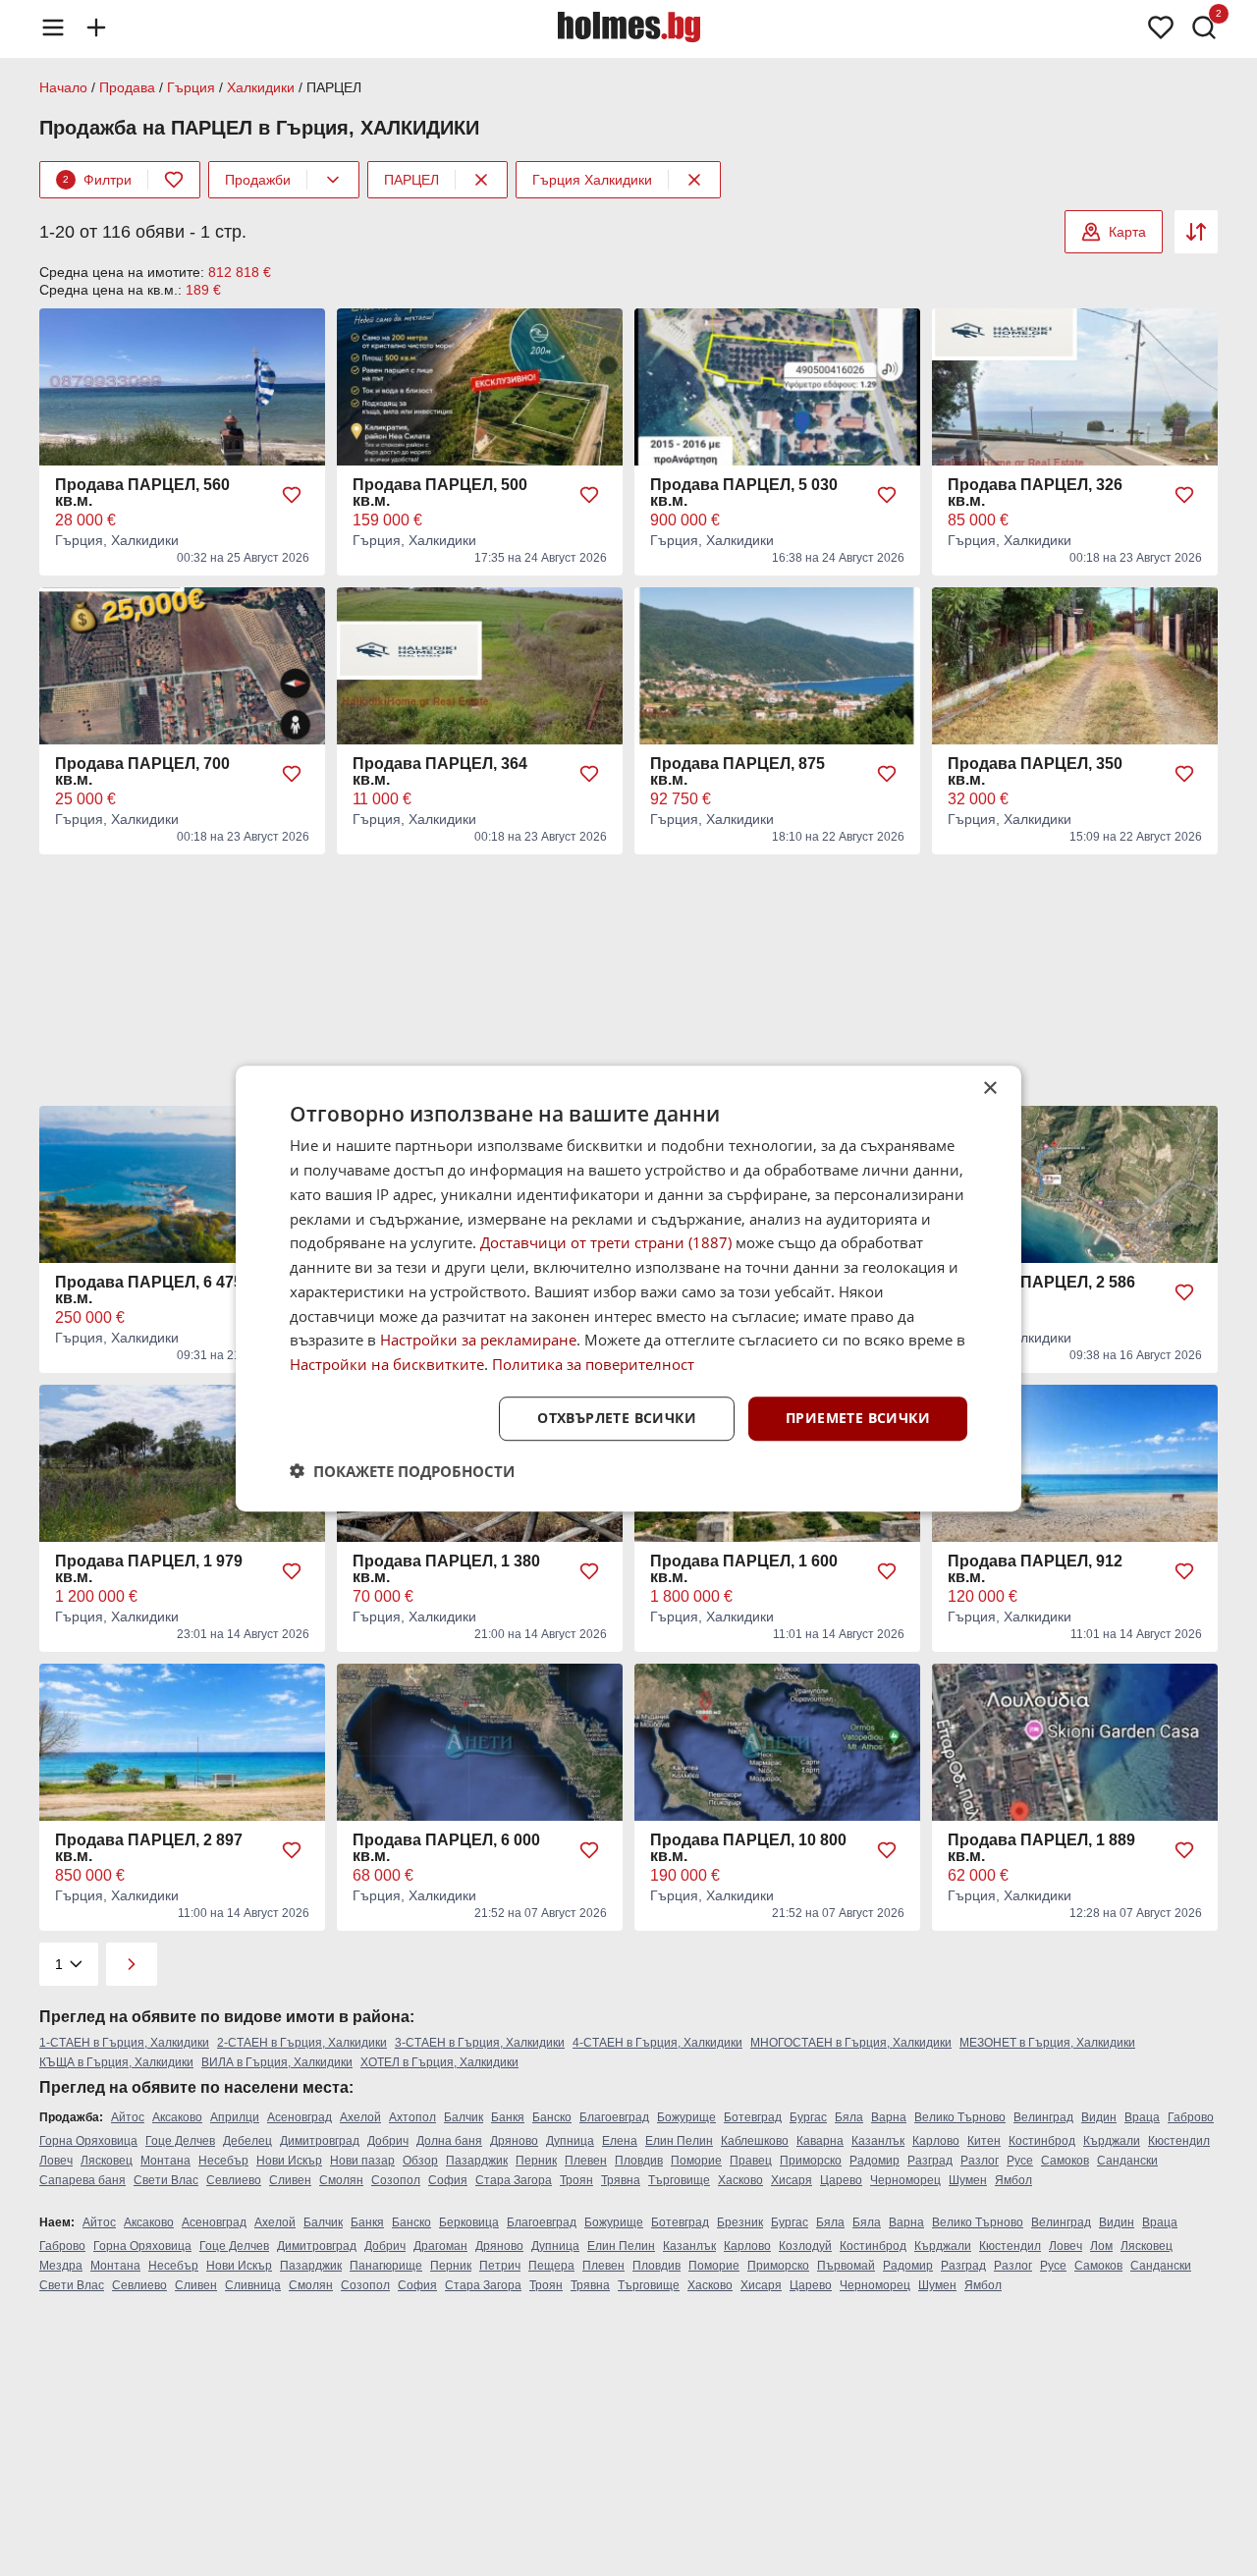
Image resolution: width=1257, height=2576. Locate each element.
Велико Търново (960, 2117)
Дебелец (247, 2141)
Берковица (469, 2222)
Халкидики (261, 87)
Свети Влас (166, 2180)
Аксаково (177, 2117)
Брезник (740, 2222)
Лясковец (107, 2161)
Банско (552, 2117)
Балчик (464, 2117)
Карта (1127, 232)
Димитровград (320, 2141)
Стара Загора (514, 2180)
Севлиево (234, 2180)
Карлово (936, 2141)
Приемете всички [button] (858, 1418)
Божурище (686, 2117)
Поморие (696, 2161)
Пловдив (639, 2161)
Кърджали (1112, 2141)
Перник (536, 2161)
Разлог (980, 2161)
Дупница (570, 2141)
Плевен (586, 2161)
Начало (63, 87)
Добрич (388, 2141)
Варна (889, 2117)
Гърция (191, 87)
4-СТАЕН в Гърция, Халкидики (657, 2043)
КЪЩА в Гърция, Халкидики (116, 2062)
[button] (402, 1470)
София (448, 2180)
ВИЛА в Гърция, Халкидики (277, 2062)
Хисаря (792, 2180)
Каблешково (755, 2141)
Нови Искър (289, 2161)
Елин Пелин (679, 2141)
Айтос (128, 2117)
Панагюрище (386, 2266)
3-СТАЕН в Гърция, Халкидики (480, 2043)
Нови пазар (362, 2161)
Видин (1099, 2117)
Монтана (165, 2161)
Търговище (679, 2180)
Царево (841, 2180)
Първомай (846, 2266)
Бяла (849, 2117)
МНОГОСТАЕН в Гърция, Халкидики (851, 2043)
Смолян (341, 2180)
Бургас (808, 2117)
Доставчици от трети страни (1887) (606, 1242)
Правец (751, 2161)
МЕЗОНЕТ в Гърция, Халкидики (1047, 2043)
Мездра (61, 2266)
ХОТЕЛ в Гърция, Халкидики (439, 2062)
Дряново (514, 2141)
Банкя (508, 2117)
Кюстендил (1179, 2141)
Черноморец (905, 2180)
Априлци (235, 2117)
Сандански (1127, 2161)
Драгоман (440, 2246)
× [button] (989, 1089)
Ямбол (1013, 2180)
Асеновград (300, 2117)
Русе (1020, 2161)
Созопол (396, 2180)
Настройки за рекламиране (478, 1340)
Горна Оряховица (88, 2141)
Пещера (551, 2266)
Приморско (811, 2161)
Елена (620, 2141)
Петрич (500, 2266)
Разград (930, 2161)
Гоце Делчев (180, 2141)
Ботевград (753, 2117)
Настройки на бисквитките (387, 1364)
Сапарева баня (82, 2180)
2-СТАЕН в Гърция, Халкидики (302, 2043)
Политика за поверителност (593, 1364)
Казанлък (878, 2141)
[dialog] (628, 1288)
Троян (576, 2180)
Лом (1101, 2246)
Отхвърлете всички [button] (617, 1418)
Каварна (820, 2141)
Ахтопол (412, 2117)
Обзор (420, 2161)
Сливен (290, 2180)
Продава (127, 87)
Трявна (621, 2180)
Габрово (1191, 2117)
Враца (1142, 2117)
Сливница (253, 2285)
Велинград (1043, 2117)
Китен (984, 2141)
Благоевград (614, 2117)
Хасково (740, 2180)
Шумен (968, 2180)
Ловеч (56, 2161)
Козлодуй (805, 2246)
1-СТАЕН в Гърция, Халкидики (124, 2043)
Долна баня (449, 2141)
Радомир (874, 2161)
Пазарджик (477, 2161)
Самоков (1065, 2161)
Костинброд (1042, 2141)
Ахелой (360, 2117)
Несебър (223, 2161)
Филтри (97, 180)
